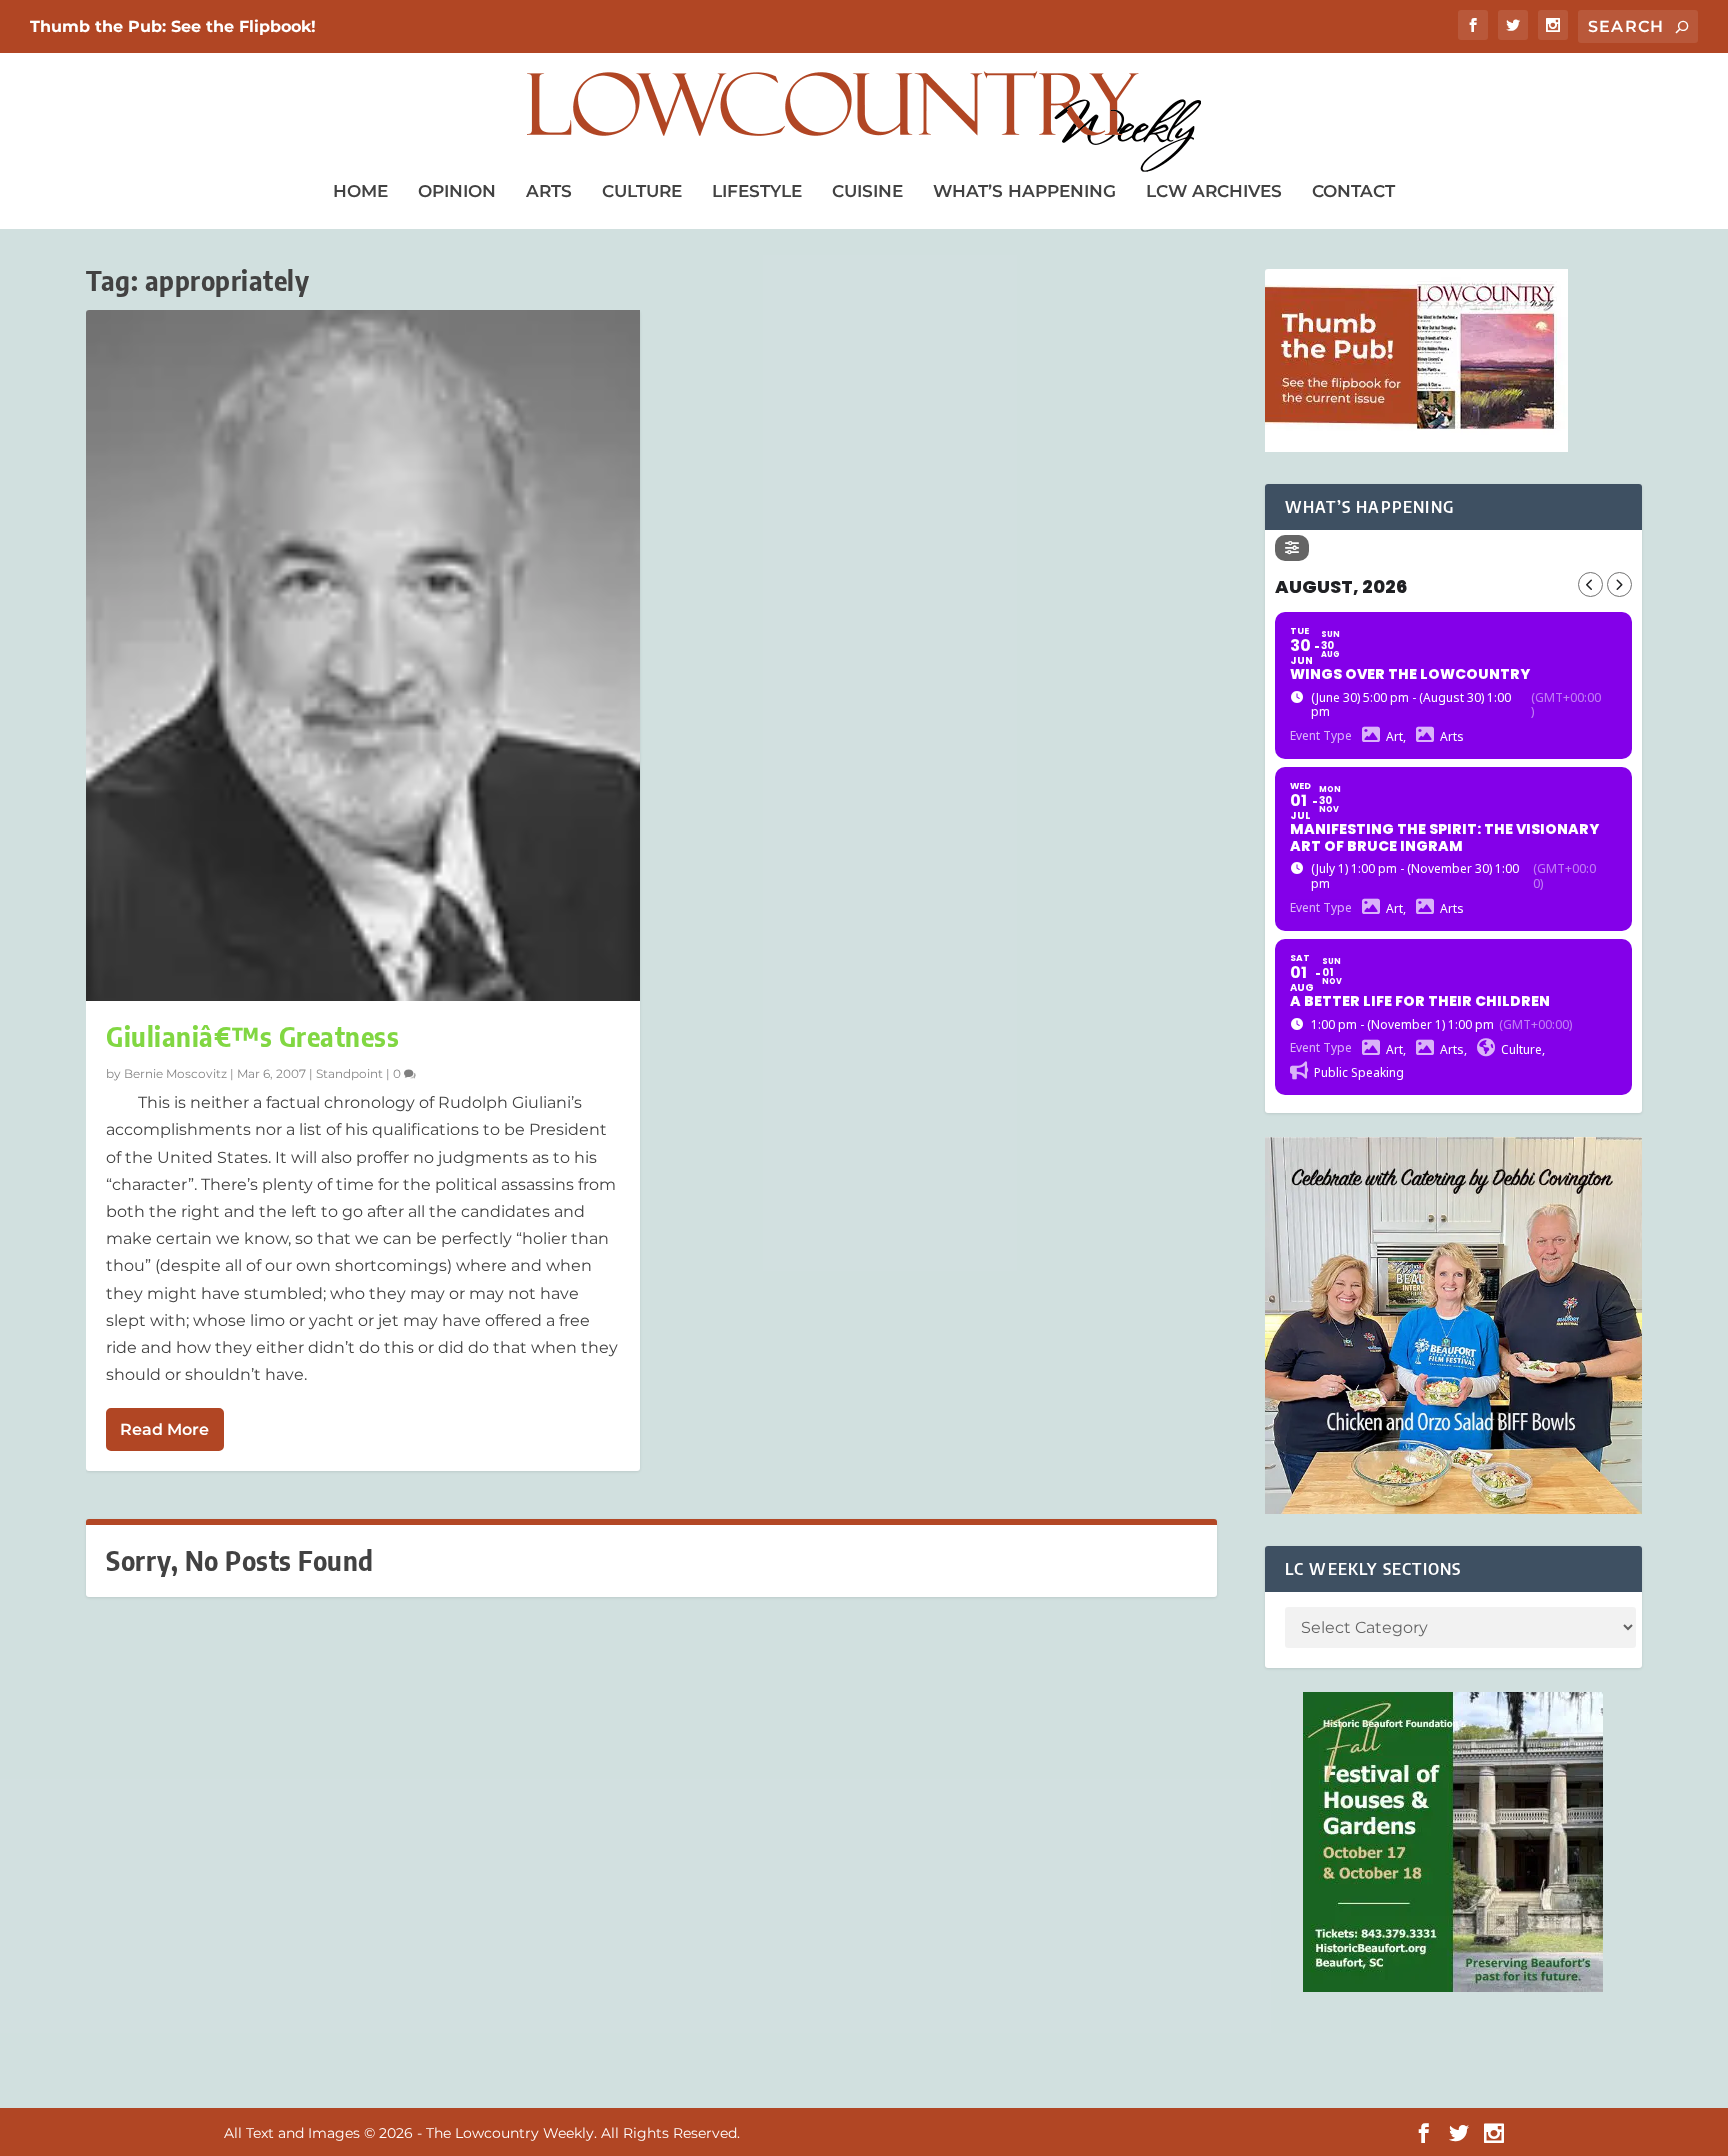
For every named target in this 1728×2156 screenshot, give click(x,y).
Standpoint (349, 1073)
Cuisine (867, 191)
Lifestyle (757, 191)
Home (360, 191)
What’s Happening (1024, 191)
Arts (549, 191)
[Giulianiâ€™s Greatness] (362, 655)
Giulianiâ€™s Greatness (252, 1036)
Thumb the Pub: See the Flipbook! (173, 26)
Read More (164, 1429)
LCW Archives (1214, 191)
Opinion (457, 191)
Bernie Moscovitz (175, 1073)
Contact (1353, 191)
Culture (642, 191)
